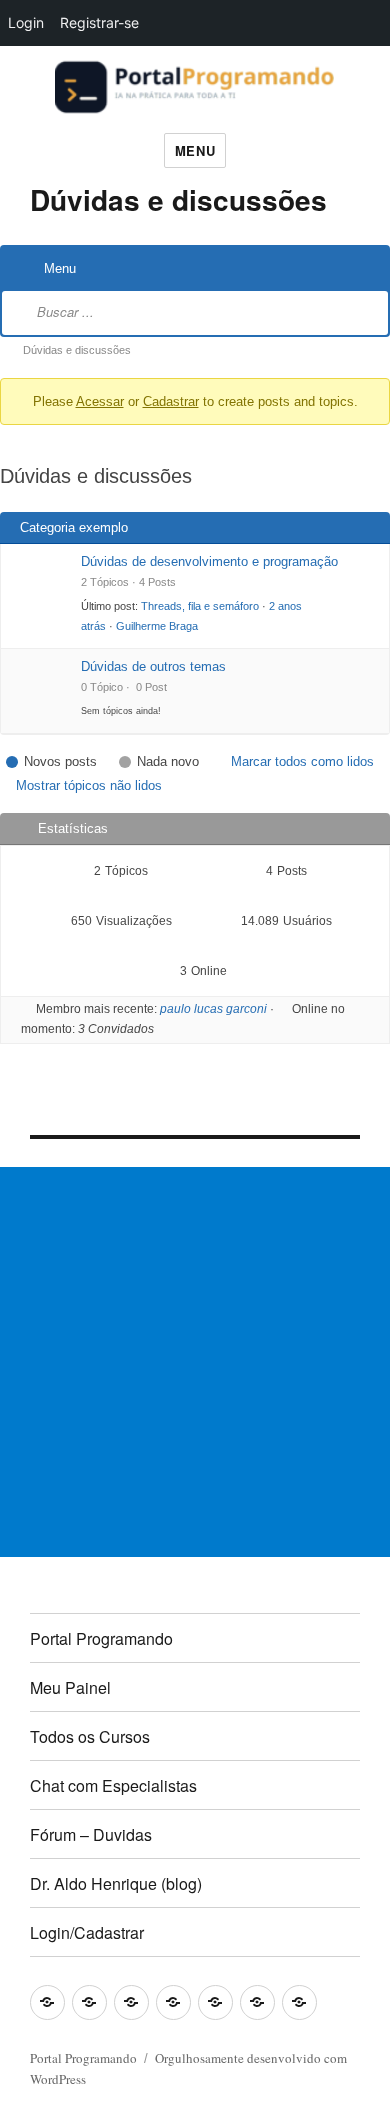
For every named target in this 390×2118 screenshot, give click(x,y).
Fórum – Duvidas (91, 1834)
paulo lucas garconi (213, 1009)
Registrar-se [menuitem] (99, 22)
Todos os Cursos (90, 1736)
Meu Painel (70, 1687)
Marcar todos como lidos (302, 761)
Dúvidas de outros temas (153, 666)
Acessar (100, 401)
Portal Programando (101, 1638)
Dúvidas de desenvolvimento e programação (209, 561)
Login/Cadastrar (87, 1932)
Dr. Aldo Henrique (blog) (116, 1883)
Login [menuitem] (26, 22)
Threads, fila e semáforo (200, 606)
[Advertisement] (195, 1362)
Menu (195, 150)
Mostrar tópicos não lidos (89, 785)
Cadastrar (171, 401)
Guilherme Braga (157, 626)
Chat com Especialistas (113, 1785)
